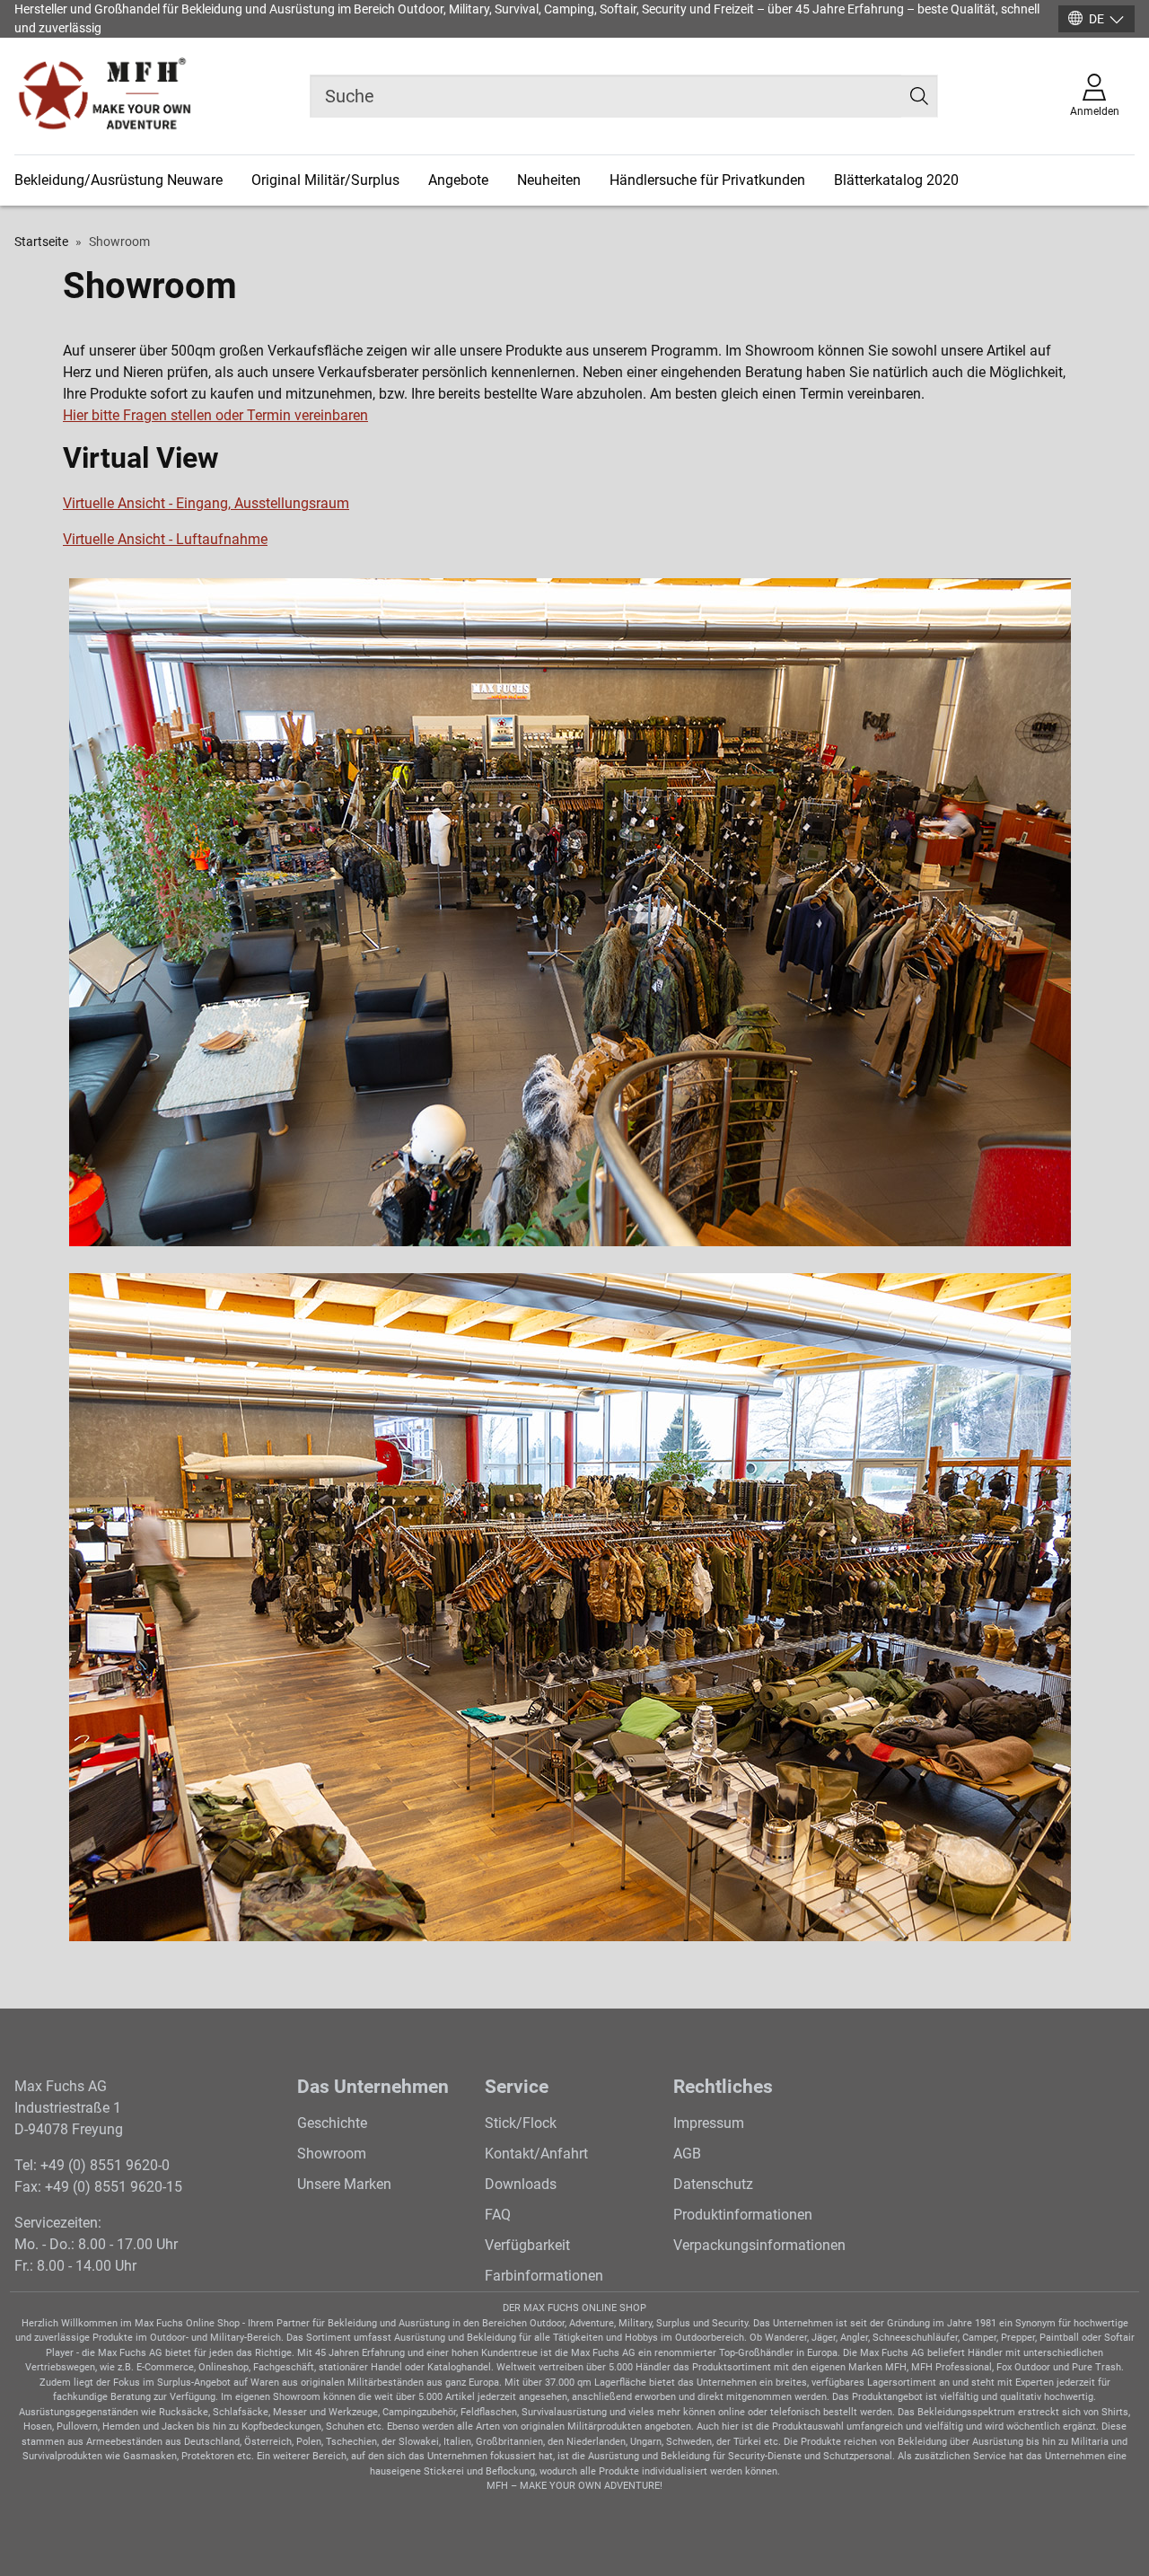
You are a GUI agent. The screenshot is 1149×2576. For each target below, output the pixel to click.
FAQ (498, 2215)
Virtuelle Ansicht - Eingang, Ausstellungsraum (206, 503)
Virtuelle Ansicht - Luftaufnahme (165, 539)
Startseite (41, 242)
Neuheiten (549, 180)
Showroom (332, 2154)
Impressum (709, 2123)
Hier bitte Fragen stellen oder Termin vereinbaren (215, 415)
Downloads (521, 2184)
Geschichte (332, 2123)
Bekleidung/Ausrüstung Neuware (118, 180)
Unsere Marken (344, 2184)
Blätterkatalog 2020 (896, 180)
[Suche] (920, 96)
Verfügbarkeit (527, 2245)
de (1096, 19)
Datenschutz (713, 2184)
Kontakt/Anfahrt (536, 2154)
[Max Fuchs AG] (104, 96)
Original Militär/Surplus (325, 180)
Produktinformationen (743, 2215)
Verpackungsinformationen (759, 2245)
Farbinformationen (544, 2276)
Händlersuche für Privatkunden (707, 180)
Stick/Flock (521, 2123)
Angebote (458, 180)
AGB (687, 2154)
